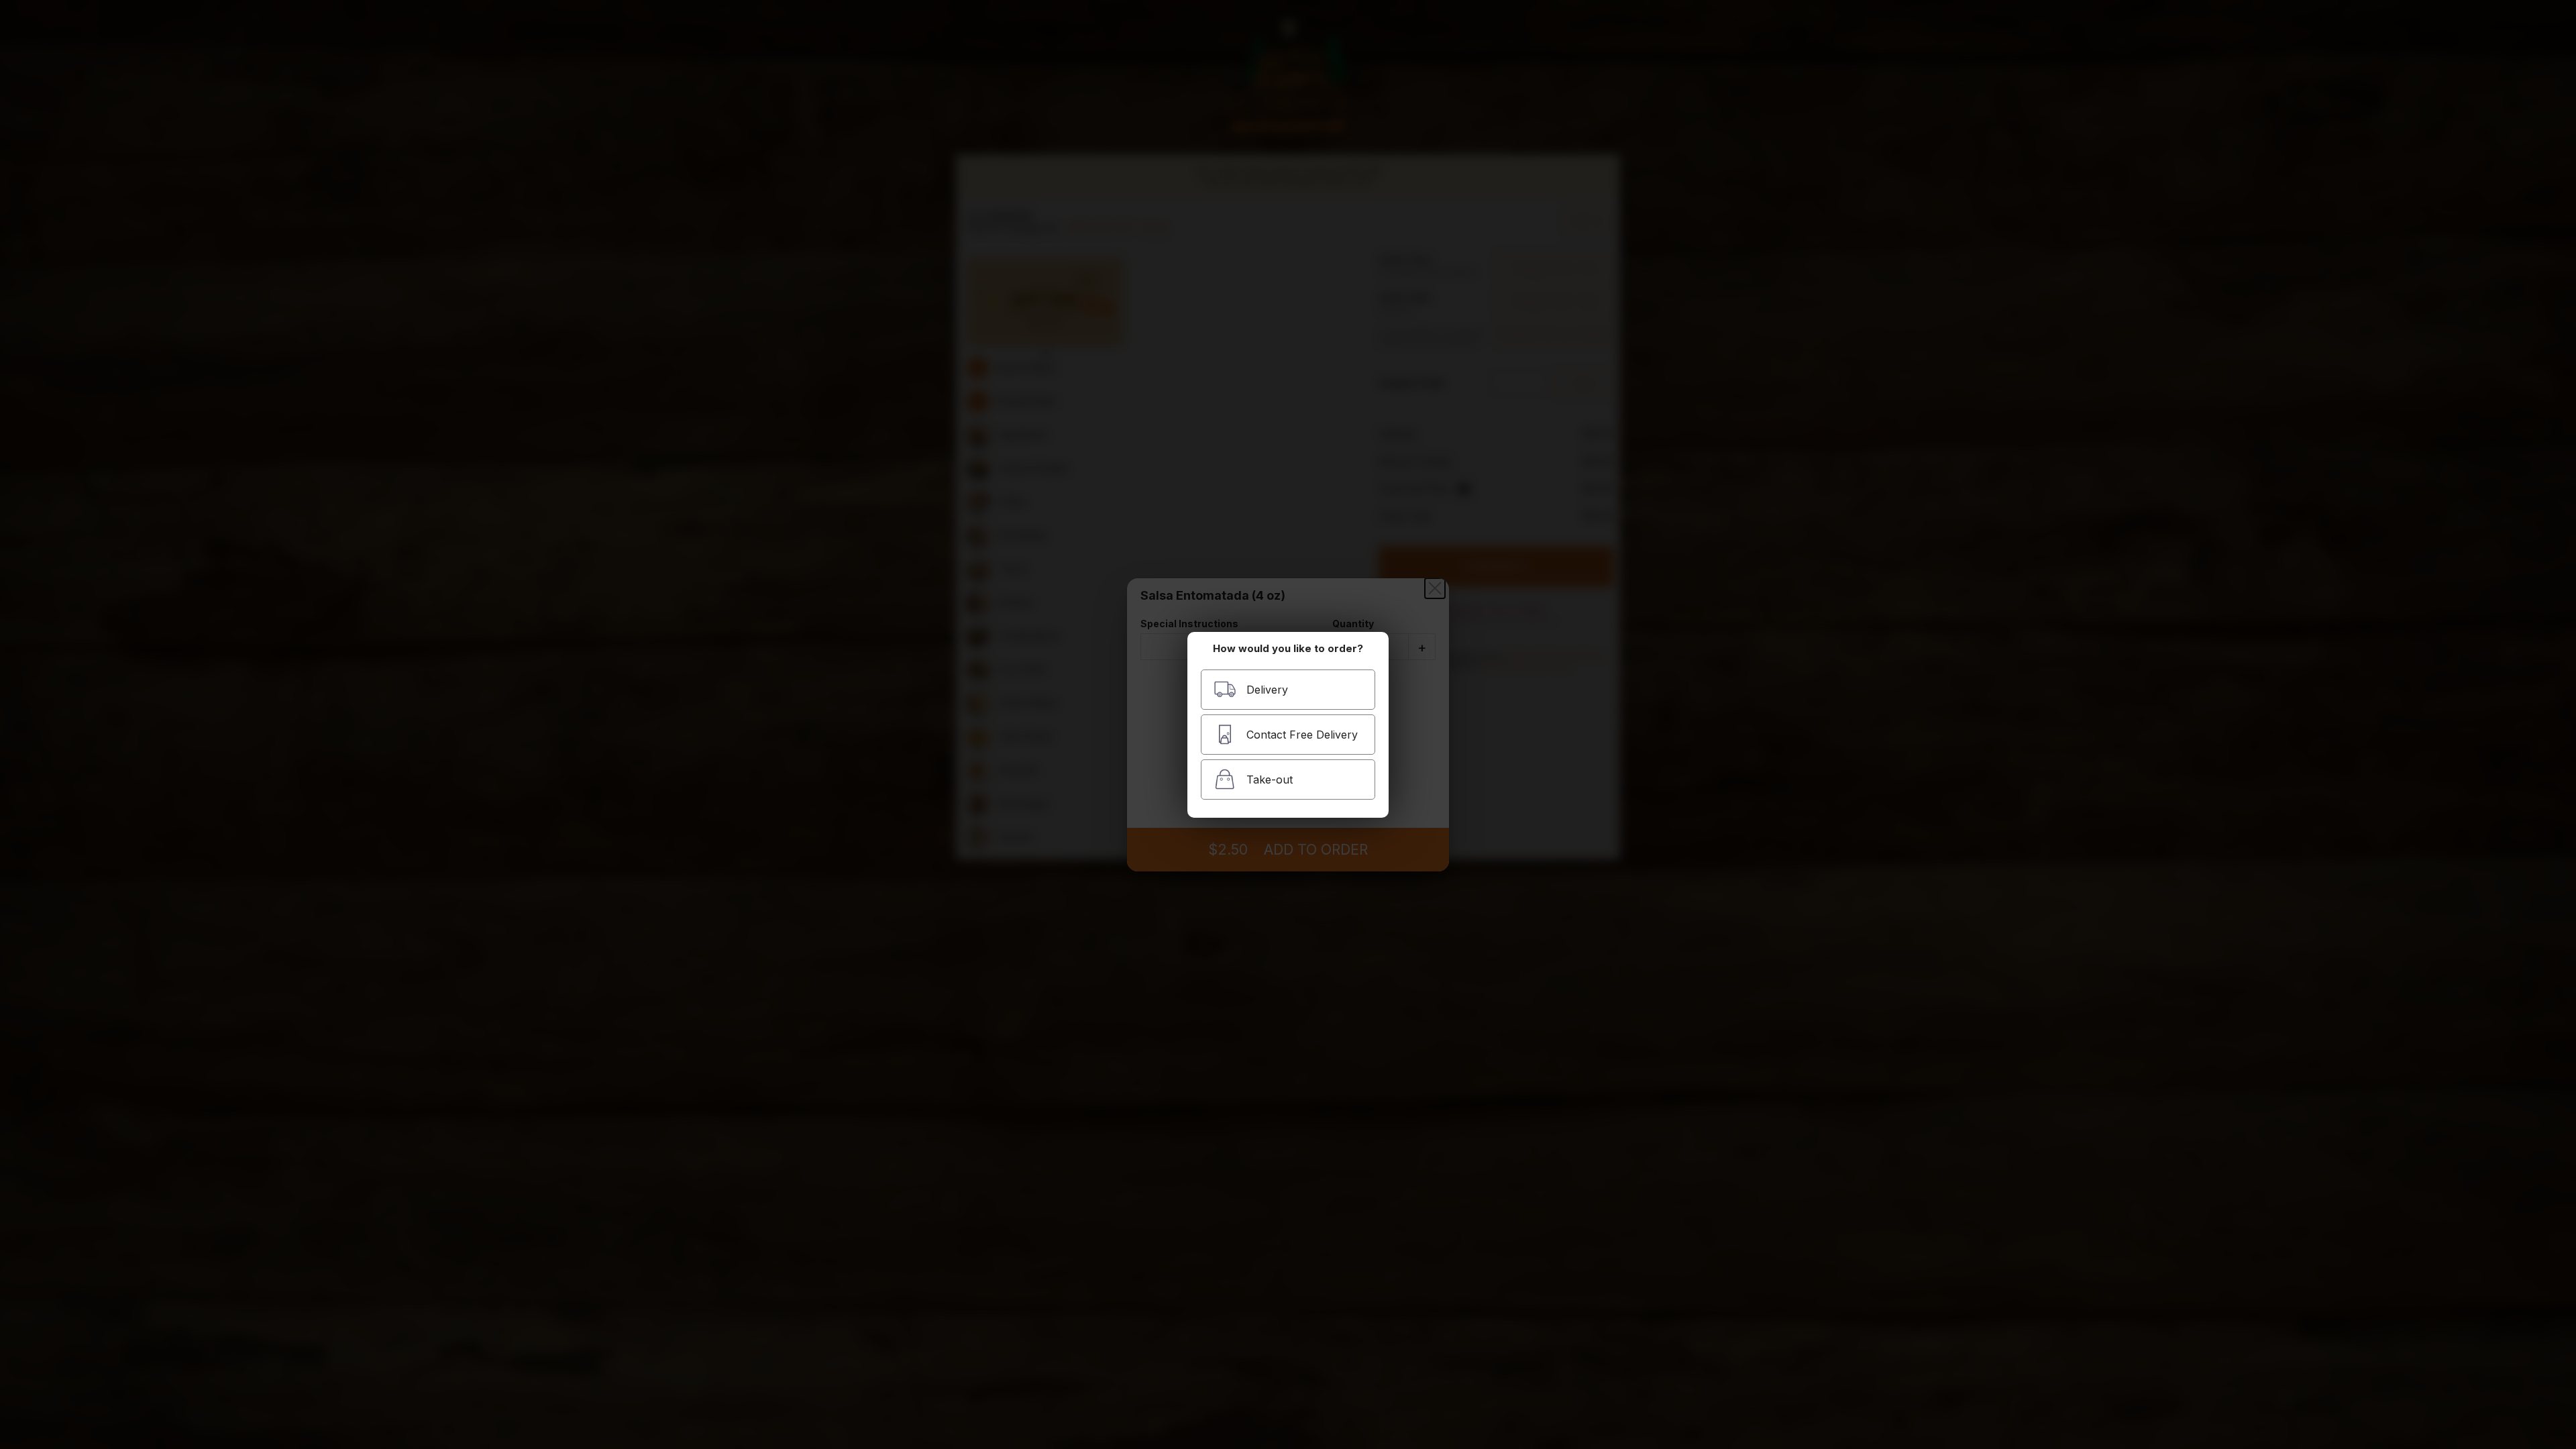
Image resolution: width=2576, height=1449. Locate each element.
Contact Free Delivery (1302, 735)
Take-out (1270, 780)
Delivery (1267, 690)
